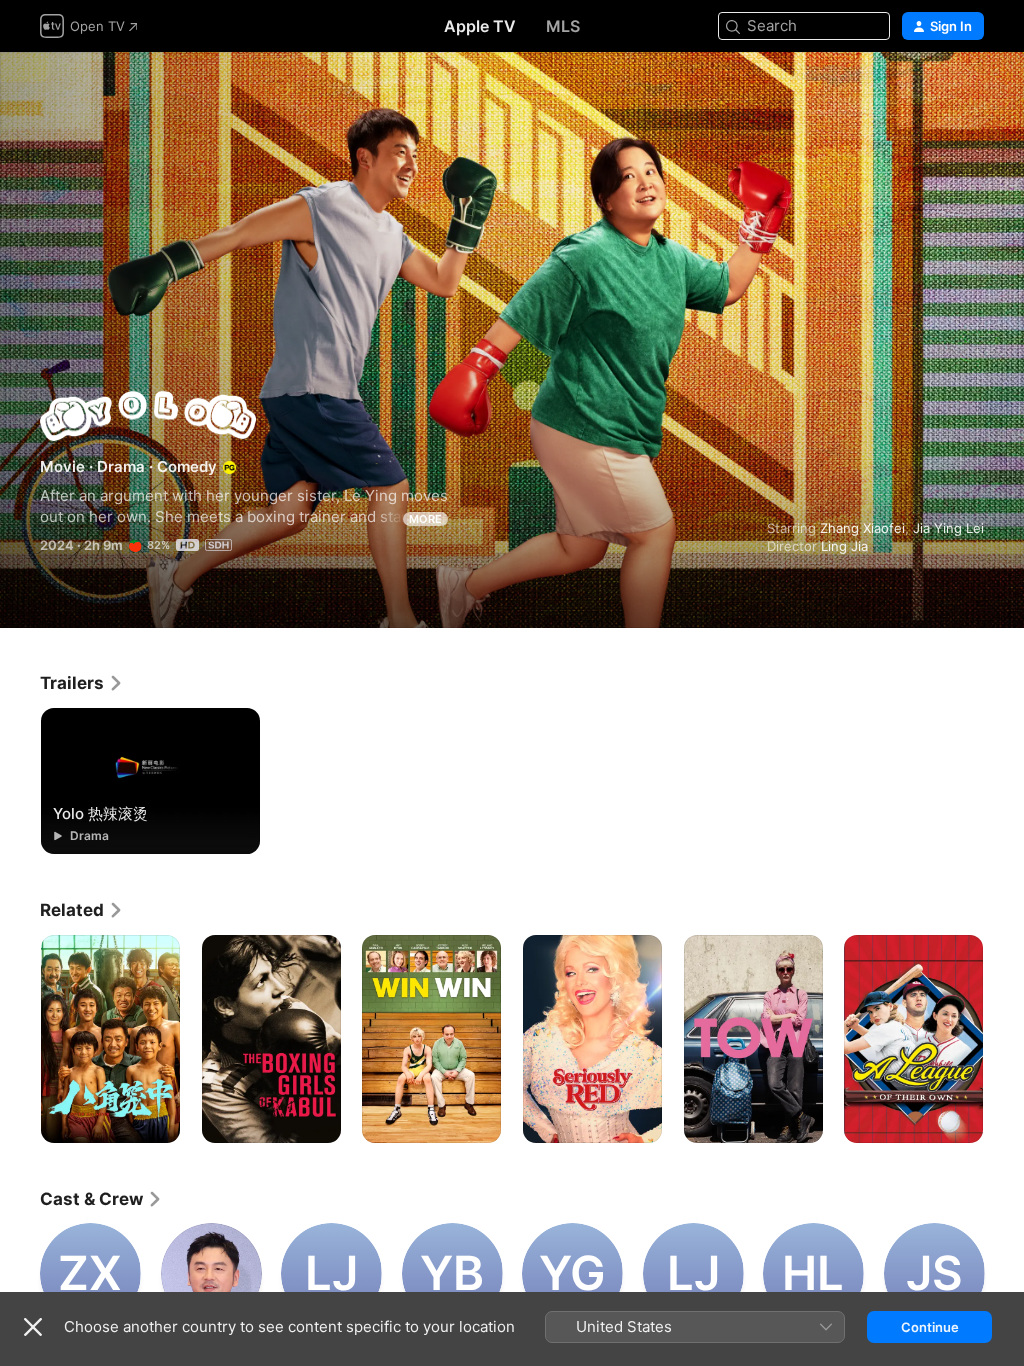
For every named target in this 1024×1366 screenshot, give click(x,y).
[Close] (33, 1327)
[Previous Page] (20, 1039)
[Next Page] (1004, 1039)
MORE (425, 519)
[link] (82, 683)
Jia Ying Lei (948, 528)
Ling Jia (844, 546)
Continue (930, 1327)
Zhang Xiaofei (862, 528)
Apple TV (480, 26)
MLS (563, 26)
